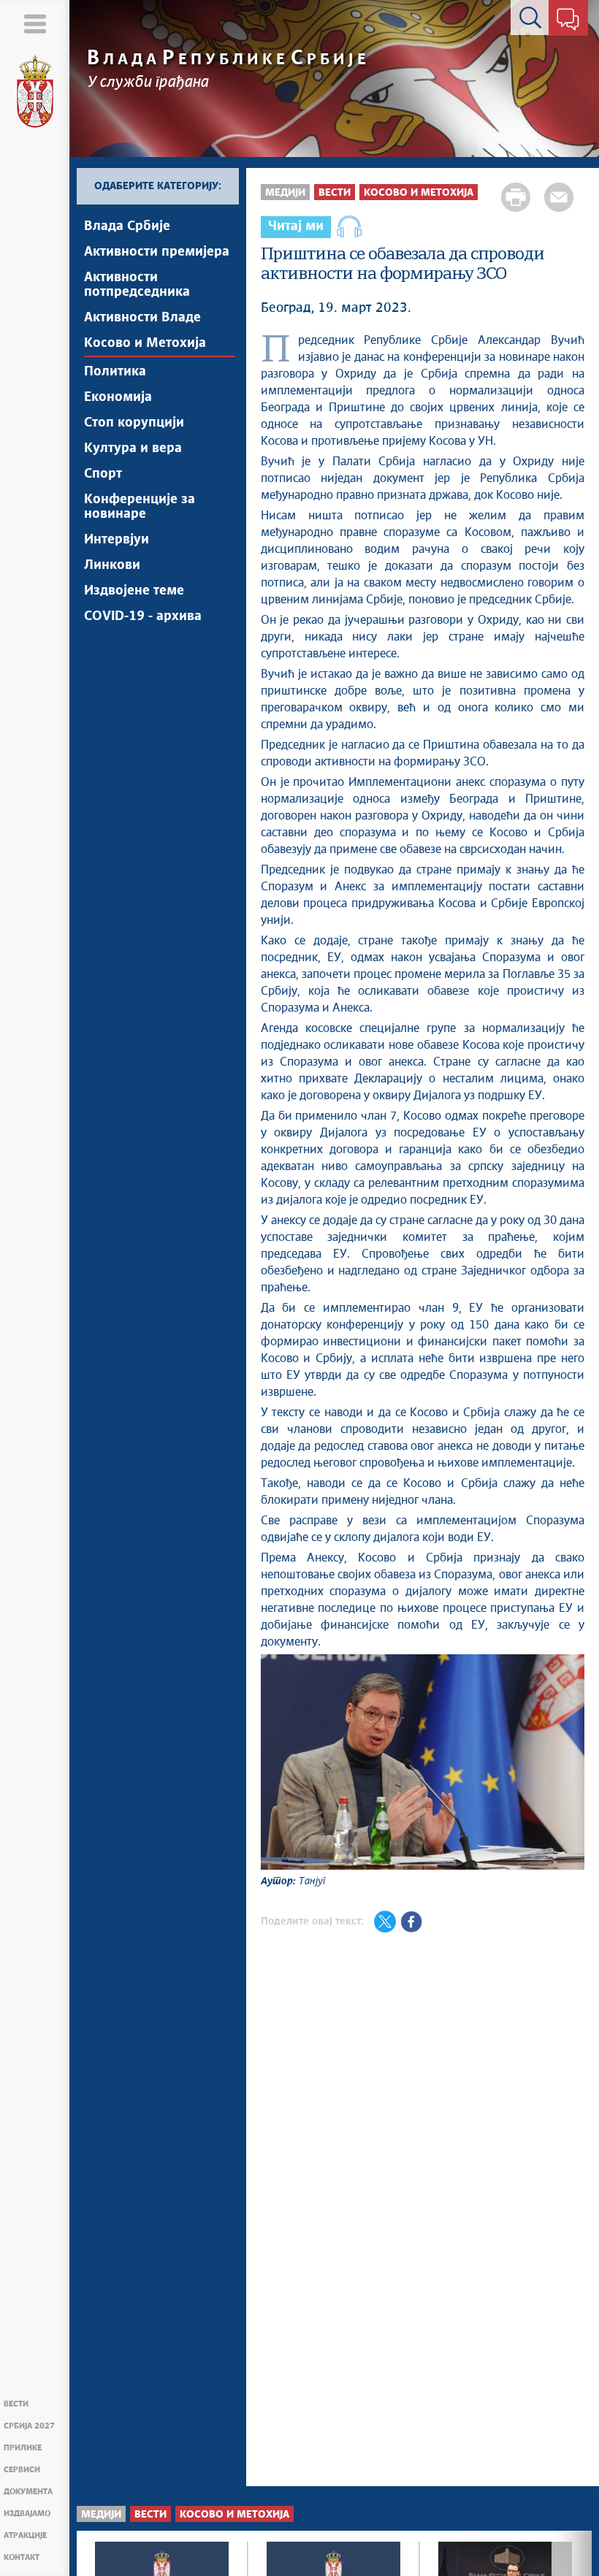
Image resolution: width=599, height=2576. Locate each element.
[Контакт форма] (568, 20)
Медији (285, 193)
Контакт (22, 2557)
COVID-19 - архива (143, 616)
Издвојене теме (134, 591)
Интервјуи (117, 540)
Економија (118, 397)
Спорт (103, 474)
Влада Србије (127, 226)
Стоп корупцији (134, 423)
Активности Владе (142, 318)
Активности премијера (157, 252)
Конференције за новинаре (140, 507)
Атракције (25, 2535)
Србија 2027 (29, 2426)
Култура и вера (133, 448)
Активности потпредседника (137, 285)
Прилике (23, 2448)
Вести (16, 2404)
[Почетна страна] (35, 92)
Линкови (112, 565)
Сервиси (22, 2470)
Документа (28, 2492)
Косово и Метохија (145, 343)
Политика (115, 372)
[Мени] (35, 24)
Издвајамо (27, 2514)
